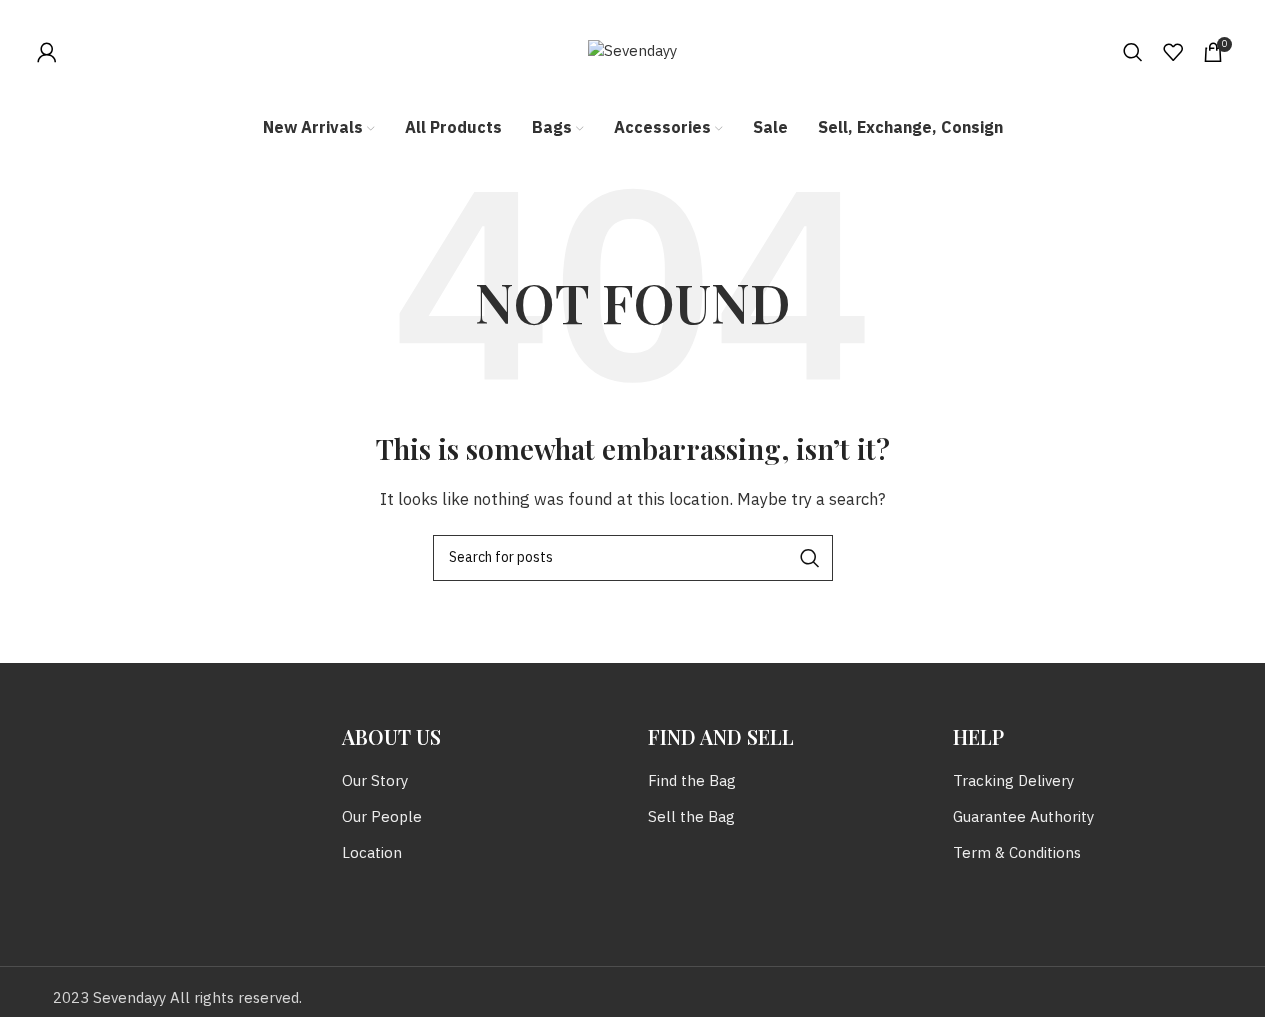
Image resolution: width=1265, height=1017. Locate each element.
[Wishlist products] (1173, 52)
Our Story (375, 781)
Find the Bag (692, 781)
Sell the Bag (691, 817)
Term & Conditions (1017, 853)
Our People (382, 817)
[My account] (47, 52)
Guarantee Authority (1023, 817)
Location (372, 853)
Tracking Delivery (1013, 781)
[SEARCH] (810, 558)
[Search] (1133, 52)
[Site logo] (632, 51)
